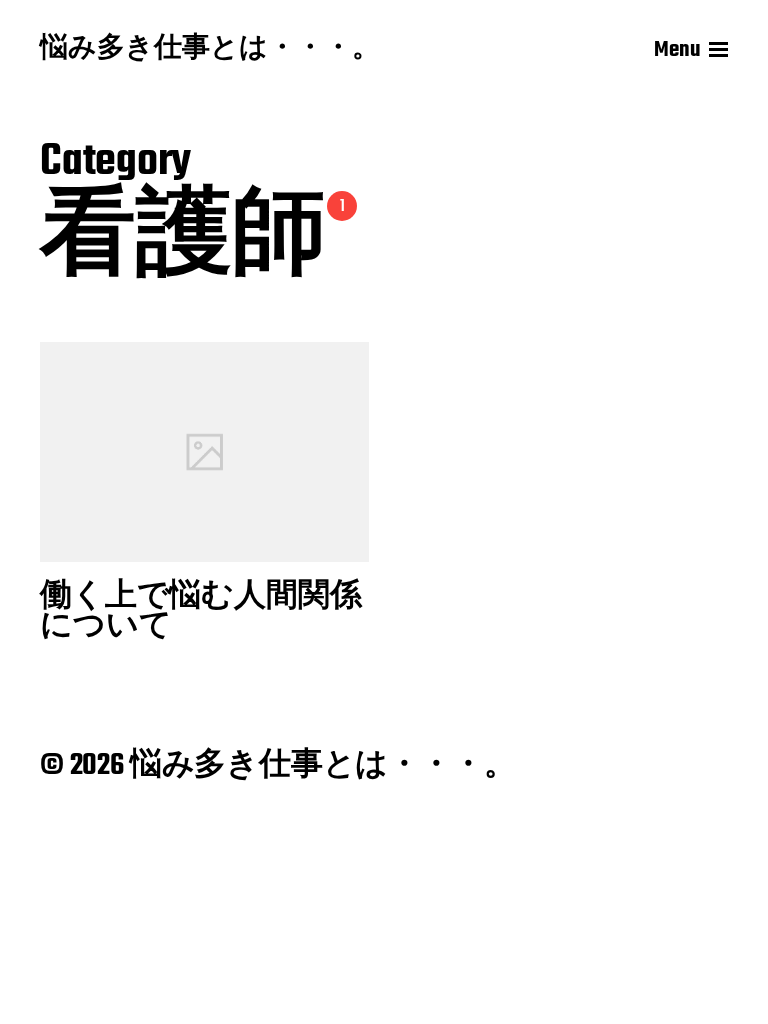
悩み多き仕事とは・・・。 (210, 50)
